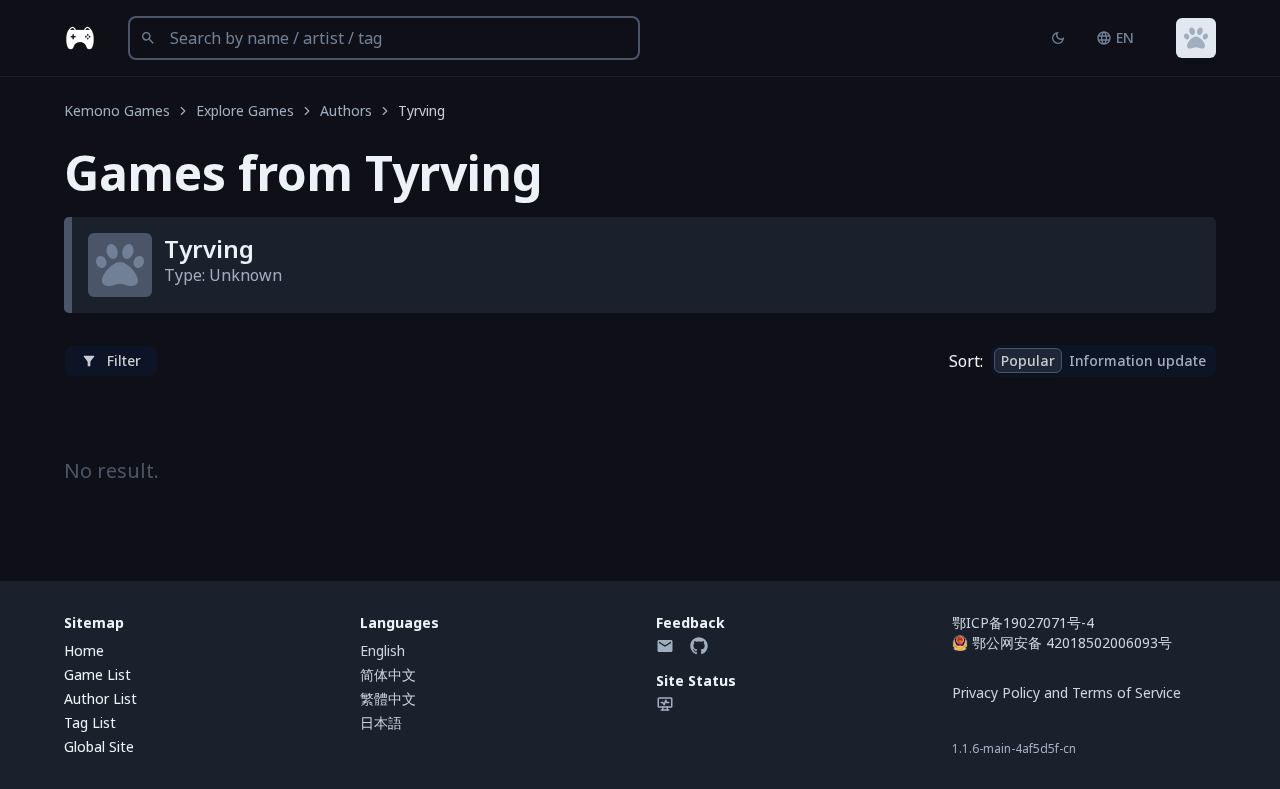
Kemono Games (117, 110)
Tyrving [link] (421, 110)
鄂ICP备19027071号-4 (1023, 622)
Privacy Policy (996, 692)
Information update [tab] (1137, 360)
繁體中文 (388, 698)
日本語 (381, 722)
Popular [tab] (1028, 360)
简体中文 (388, 674)
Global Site (99, 746)
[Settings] (1196, 38)
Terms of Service (1126, 692)
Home (84, 650)
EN (1125, 37)
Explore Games (245, 110)
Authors (346, 110)
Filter (124, 360)
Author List (100, 698)
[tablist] (1103, 361)
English (382, 650)
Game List (97, 674)
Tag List (90, 722)
